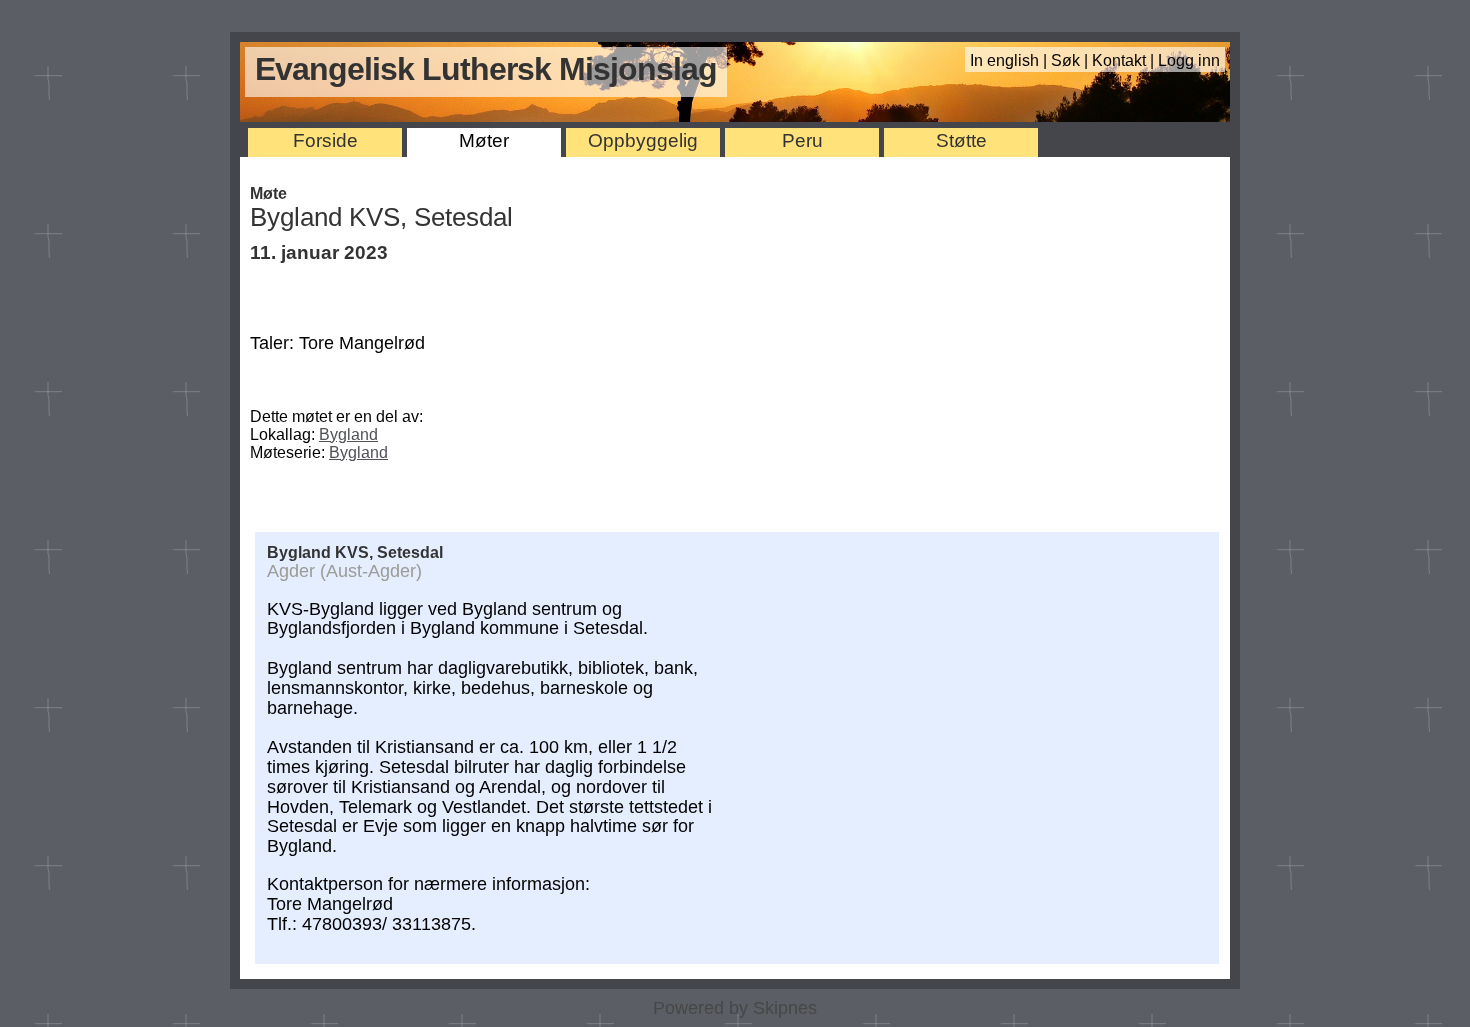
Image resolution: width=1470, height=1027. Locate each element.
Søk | (1071, 60)
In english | (1010, 60)
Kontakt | (1125, 60)
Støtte (961, 140)
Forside (325, 140)
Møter (484, 140)
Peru (802, 140)
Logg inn (1189, 60)
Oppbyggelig (643, 140)
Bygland (348, 434)
